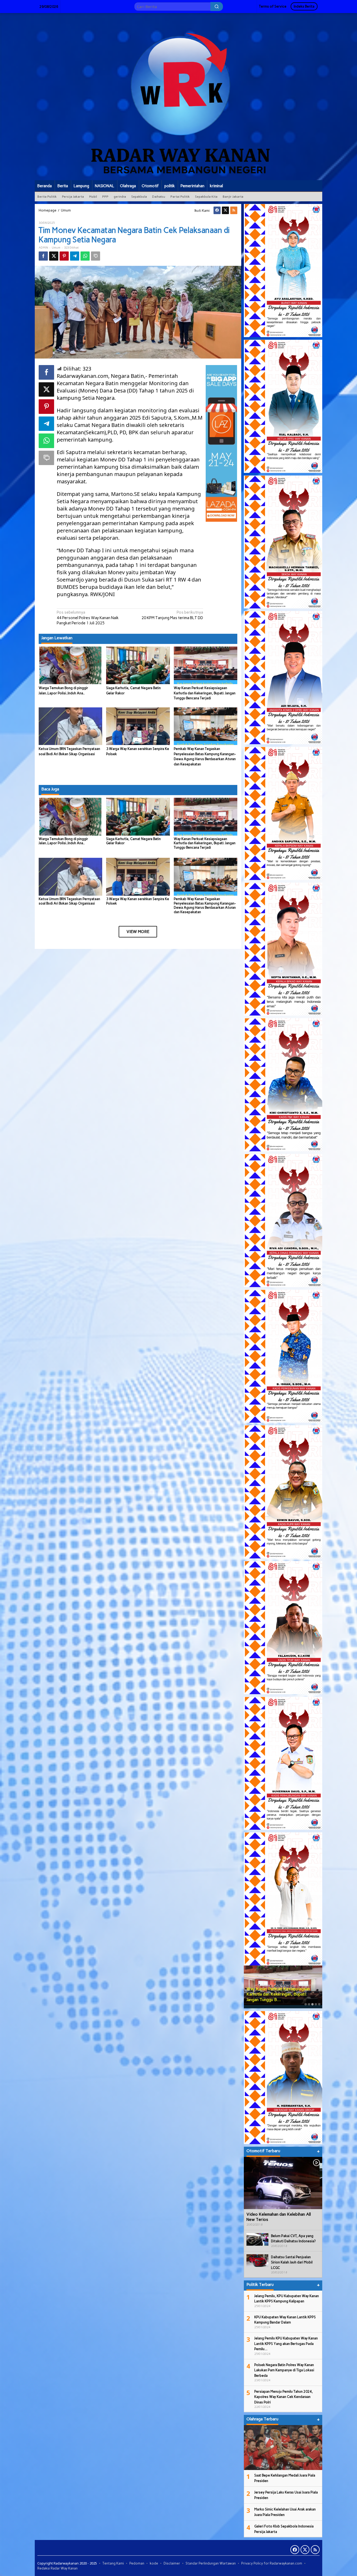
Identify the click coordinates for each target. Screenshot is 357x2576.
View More (138, 932)
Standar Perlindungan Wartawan (211, 2563)
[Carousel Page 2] (309, 2004)
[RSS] (234, 210)
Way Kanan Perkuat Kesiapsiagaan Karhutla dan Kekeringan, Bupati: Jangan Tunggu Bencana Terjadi (205, 693)
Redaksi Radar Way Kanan (57, 2568)
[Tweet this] (54, 256)
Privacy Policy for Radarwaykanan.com (272, 2563)
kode (154, 2563)
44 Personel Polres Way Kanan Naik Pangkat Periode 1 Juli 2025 (88, 618)
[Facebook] (217, 210)
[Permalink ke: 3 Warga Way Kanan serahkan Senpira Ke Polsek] (138, 726)
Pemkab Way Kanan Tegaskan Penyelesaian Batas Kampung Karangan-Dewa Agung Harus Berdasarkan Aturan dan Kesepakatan (205, 906)
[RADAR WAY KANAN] (179, 96)
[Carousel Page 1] (306, 2004)
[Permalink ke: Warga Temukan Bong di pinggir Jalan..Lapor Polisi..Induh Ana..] (70, 665)
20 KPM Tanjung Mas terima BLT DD (172, 615)
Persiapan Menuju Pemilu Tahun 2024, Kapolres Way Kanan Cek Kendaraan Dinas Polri (284, 2397)
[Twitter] (225, 210)
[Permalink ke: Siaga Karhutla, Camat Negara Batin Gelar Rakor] (138, 665)
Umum (56, 248)
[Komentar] (96, 256)
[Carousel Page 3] (312, 2004)
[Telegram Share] (75, 256)
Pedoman (137, 2563)
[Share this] (43, 256)
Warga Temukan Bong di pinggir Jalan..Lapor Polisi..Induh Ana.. (63, 841)
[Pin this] (64, 256)
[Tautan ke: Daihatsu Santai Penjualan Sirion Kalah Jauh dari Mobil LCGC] (257, 2260)
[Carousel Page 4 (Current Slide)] (316, 2004)
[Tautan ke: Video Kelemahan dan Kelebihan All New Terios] (283, 2183)
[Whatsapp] (85, 256)
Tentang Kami (113, 2563)
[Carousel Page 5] (319, 2004)
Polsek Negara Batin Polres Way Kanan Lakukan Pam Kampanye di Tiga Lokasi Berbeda (284, 2370)
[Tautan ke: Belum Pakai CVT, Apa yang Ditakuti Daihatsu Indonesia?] (257, 2239)
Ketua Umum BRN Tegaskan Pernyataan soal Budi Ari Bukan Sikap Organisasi (69, 901)
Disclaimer (172, 2563)
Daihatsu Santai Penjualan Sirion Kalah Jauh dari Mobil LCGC (292, 2262)
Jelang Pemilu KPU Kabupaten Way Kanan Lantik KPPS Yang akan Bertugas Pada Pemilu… (286, 2344)
